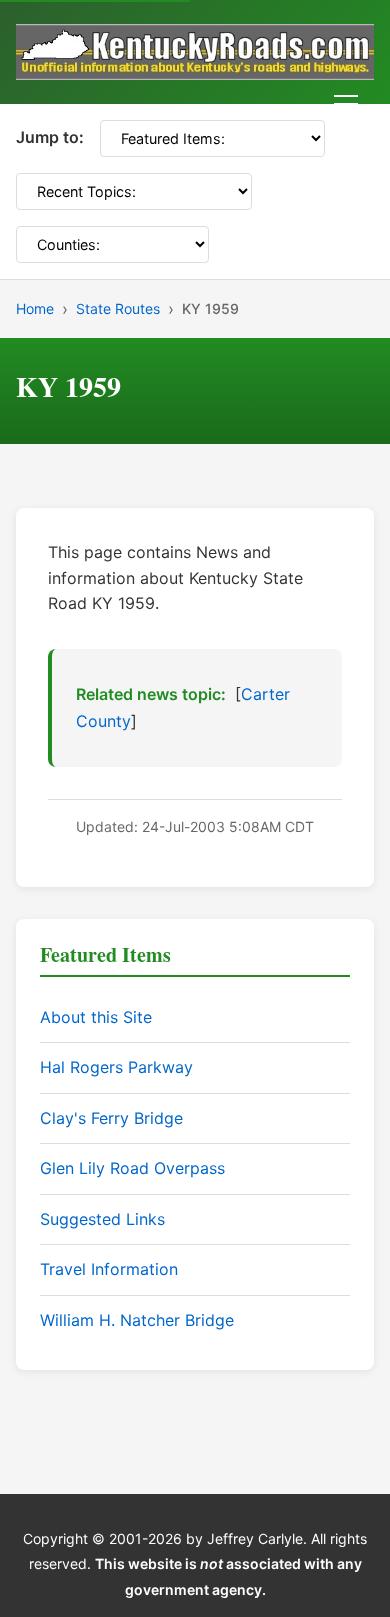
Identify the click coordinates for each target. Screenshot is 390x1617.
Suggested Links (102, 1219)
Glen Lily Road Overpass (132, 1168)
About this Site (96, 1017)
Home (35, 308)
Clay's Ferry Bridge (111, 1118)
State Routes (118, 308)
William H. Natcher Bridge (137, 1320)
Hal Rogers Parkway (116, 1067)
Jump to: (50, 137)
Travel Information (109, 1269)
